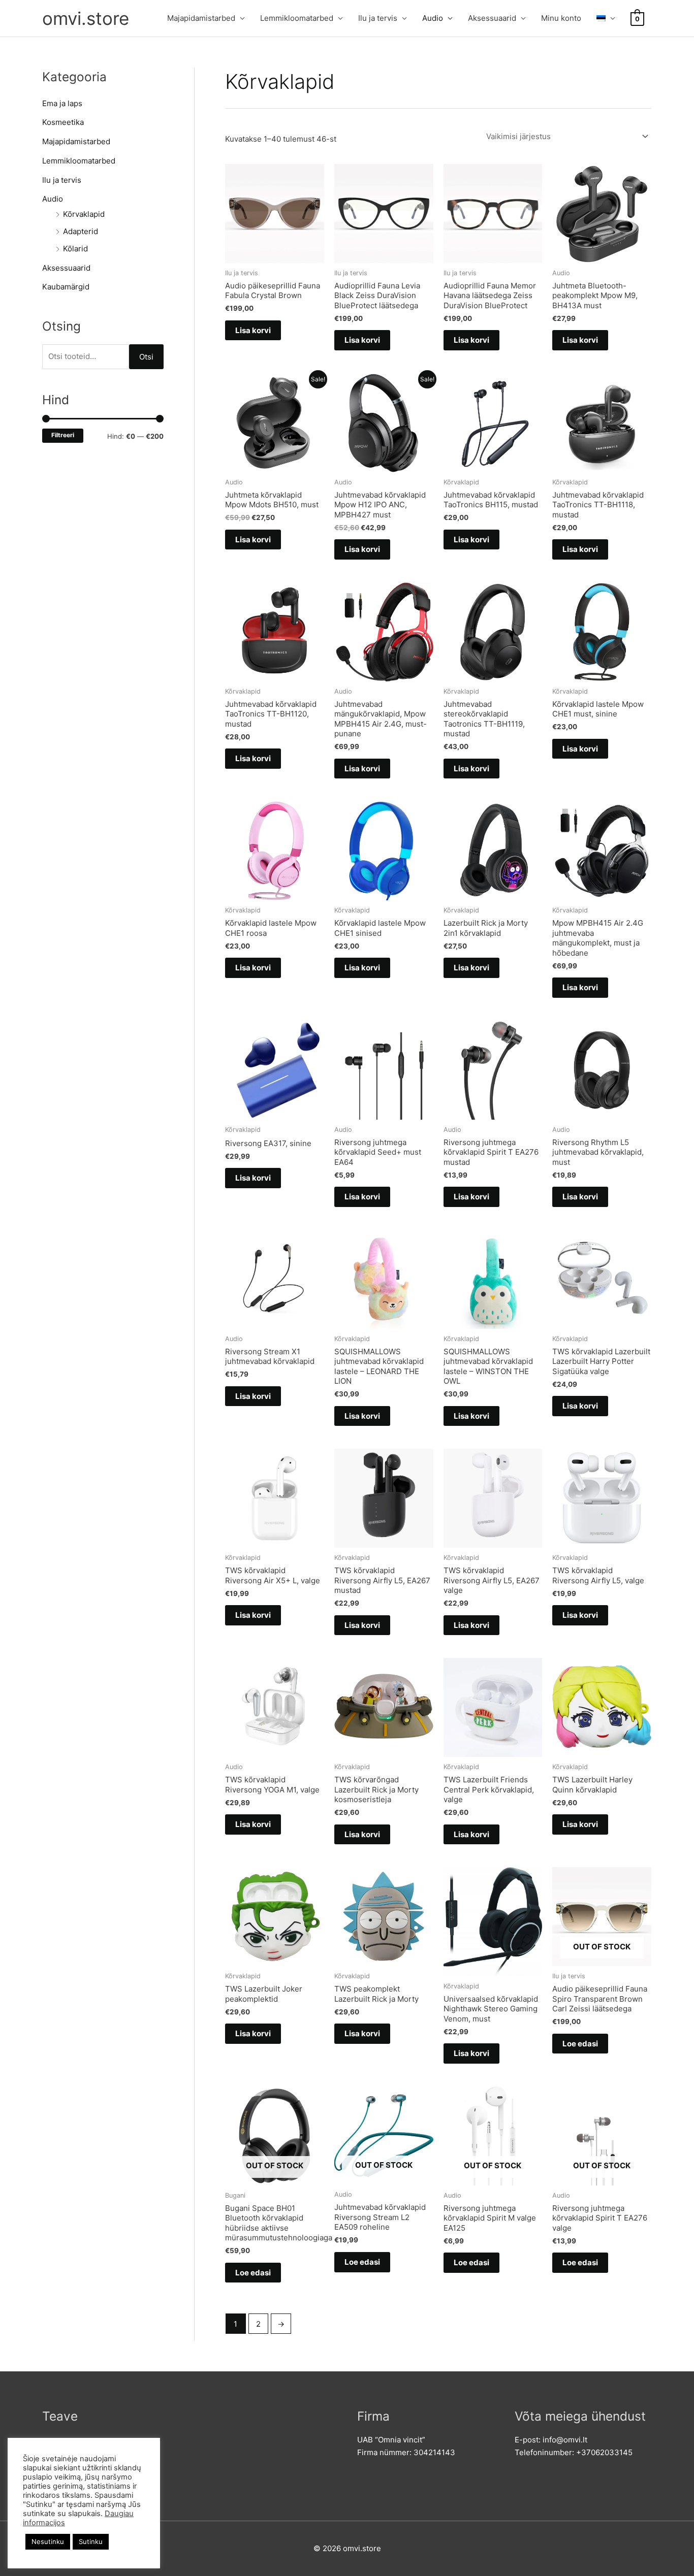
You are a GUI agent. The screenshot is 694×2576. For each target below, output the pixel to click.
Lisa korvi (253, 330)
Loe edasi (580, 2044)
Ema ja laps (62, 103)
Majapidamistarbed (201, 18)
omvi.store (86, 18)
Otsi (146, 357)
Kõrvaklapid (84, 214)
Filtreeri (63, 435)
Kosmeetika (63, 122)
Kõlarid (75, 249)
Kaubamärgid (66, 287)
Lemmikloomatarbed (297, 18)
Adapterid (81, 231)
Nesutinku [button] (48, 2541)
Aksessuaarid (492, 18)
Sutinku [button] (91, 2541)
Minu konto (561, 18)
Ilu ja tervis (378, 18)
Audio (433, 18)
